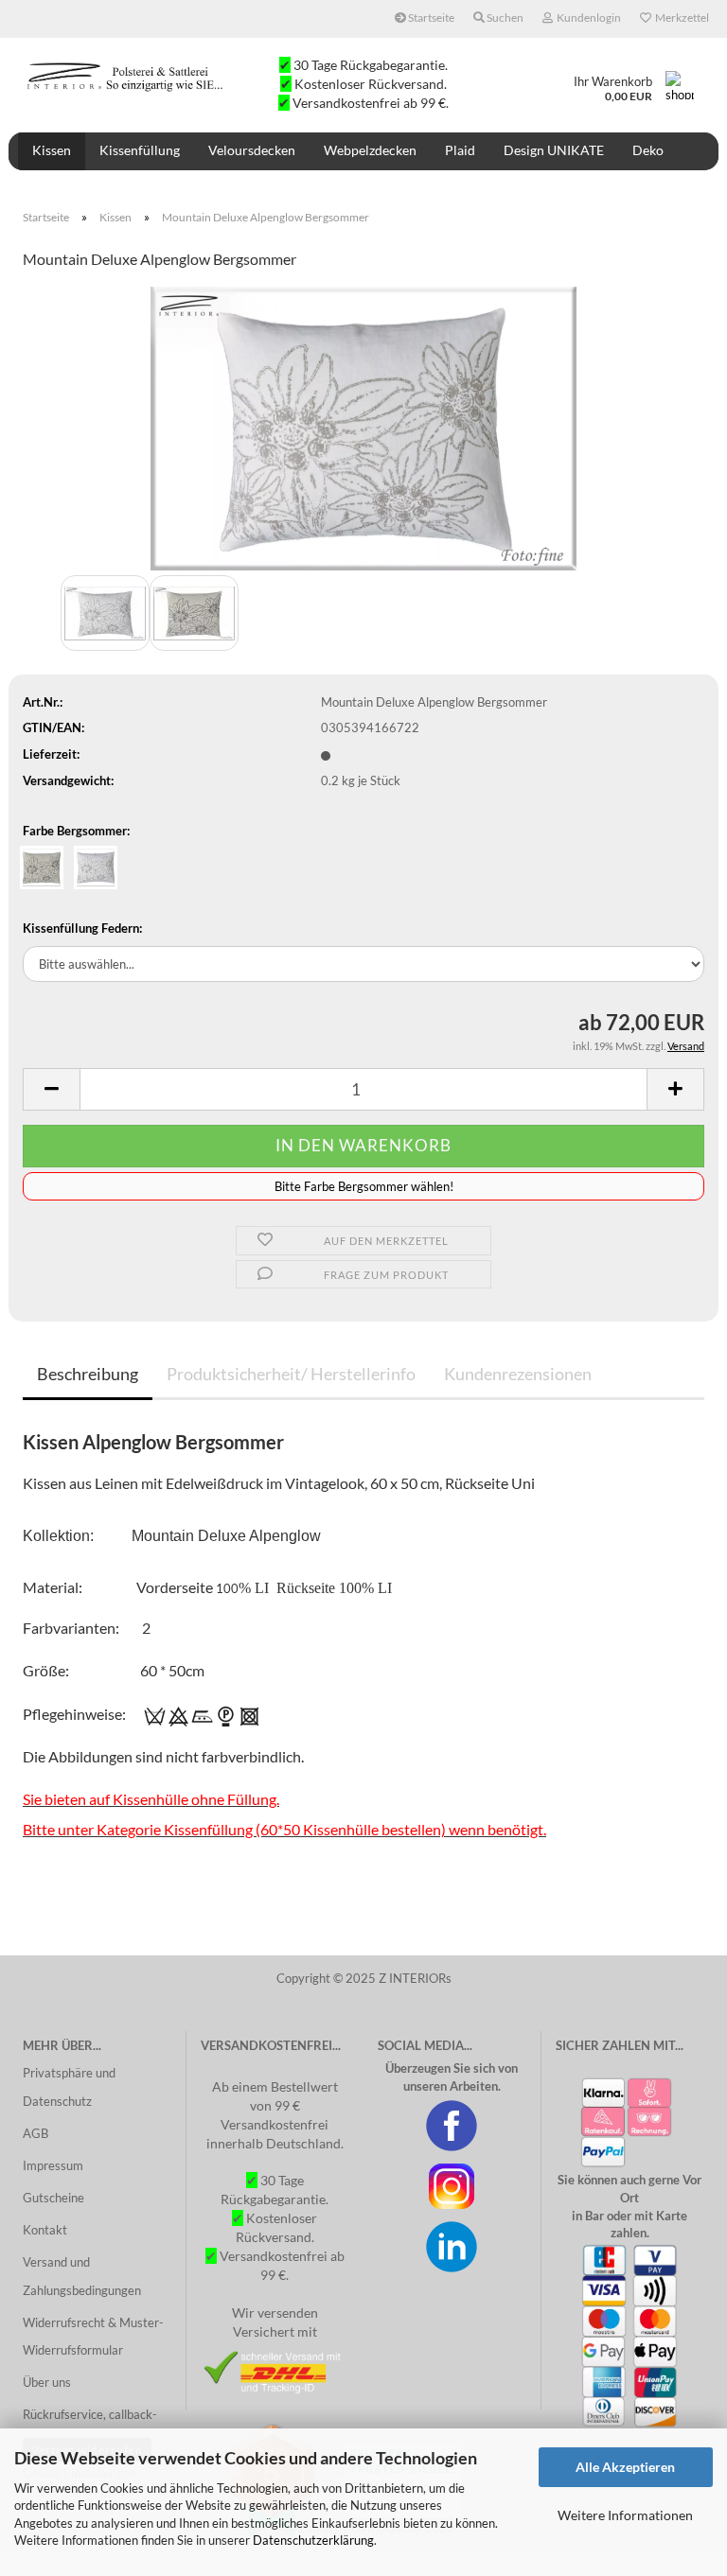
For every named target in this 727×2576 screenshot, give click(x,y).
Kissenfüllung (140, 150)
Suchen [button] (504, 18)
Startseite (430, 18)
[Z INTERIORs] (127, 76)
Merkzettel (680, 18)
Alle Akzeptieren (625, 2467)
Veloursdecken (252, 150)
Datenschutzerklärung (313, 2540)
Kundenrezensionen (518, 1374)
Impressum (53, 2165)
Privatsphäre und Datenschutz (69, 2087)
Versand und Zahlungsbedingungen (82, 2276)
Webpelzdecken (370, 150)
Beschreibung (88, 1374)
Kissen (52, 150)
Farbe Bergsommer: (76, 831)
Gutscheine (53, 2198)
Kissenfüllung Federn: (82, 928)
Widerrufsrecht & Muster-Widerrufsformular (93, 2337)
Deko (648, 150)
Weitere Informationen (625, 2515)
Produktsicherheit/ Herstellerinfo (291, 1374)
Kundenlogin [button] (587, 18)
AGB (35, 2133)
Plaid (460, 150)
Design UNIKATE (554, 150)
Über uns (47, 2382)
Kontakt (45, 2230)
